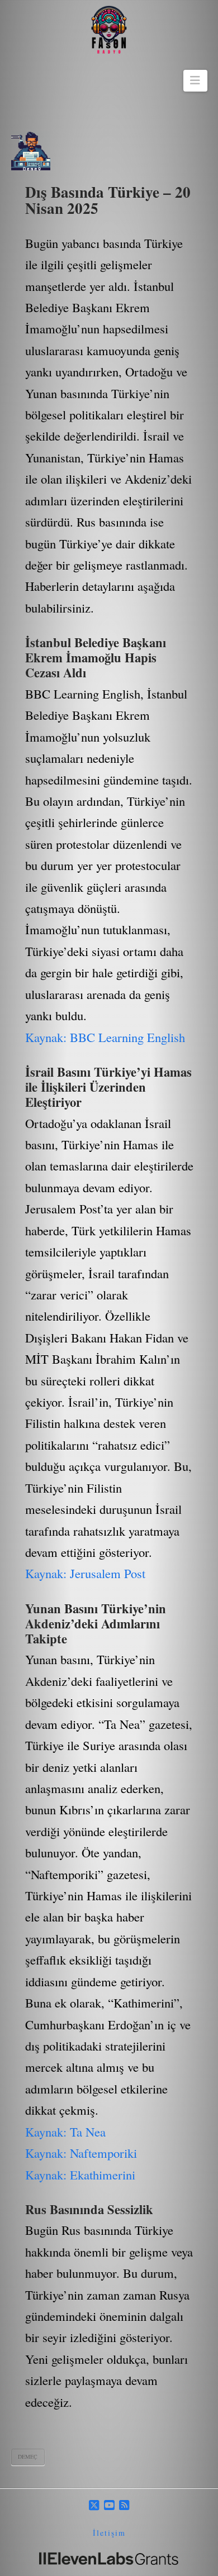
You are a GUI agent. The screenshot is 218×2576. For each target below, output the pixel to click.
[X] (94, 2505)
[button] (195, 80)
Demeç (28, 2456)
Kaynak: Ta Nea (65, 2131)
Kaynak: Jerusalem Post (85, 1573)
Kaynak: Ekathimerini (80, 2174)
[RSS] (124, 2505)
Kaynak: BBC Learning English (105, 1037)
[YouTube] (109, 2505)
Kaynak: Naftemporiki (81, 2153)
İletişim (109, 2533)
